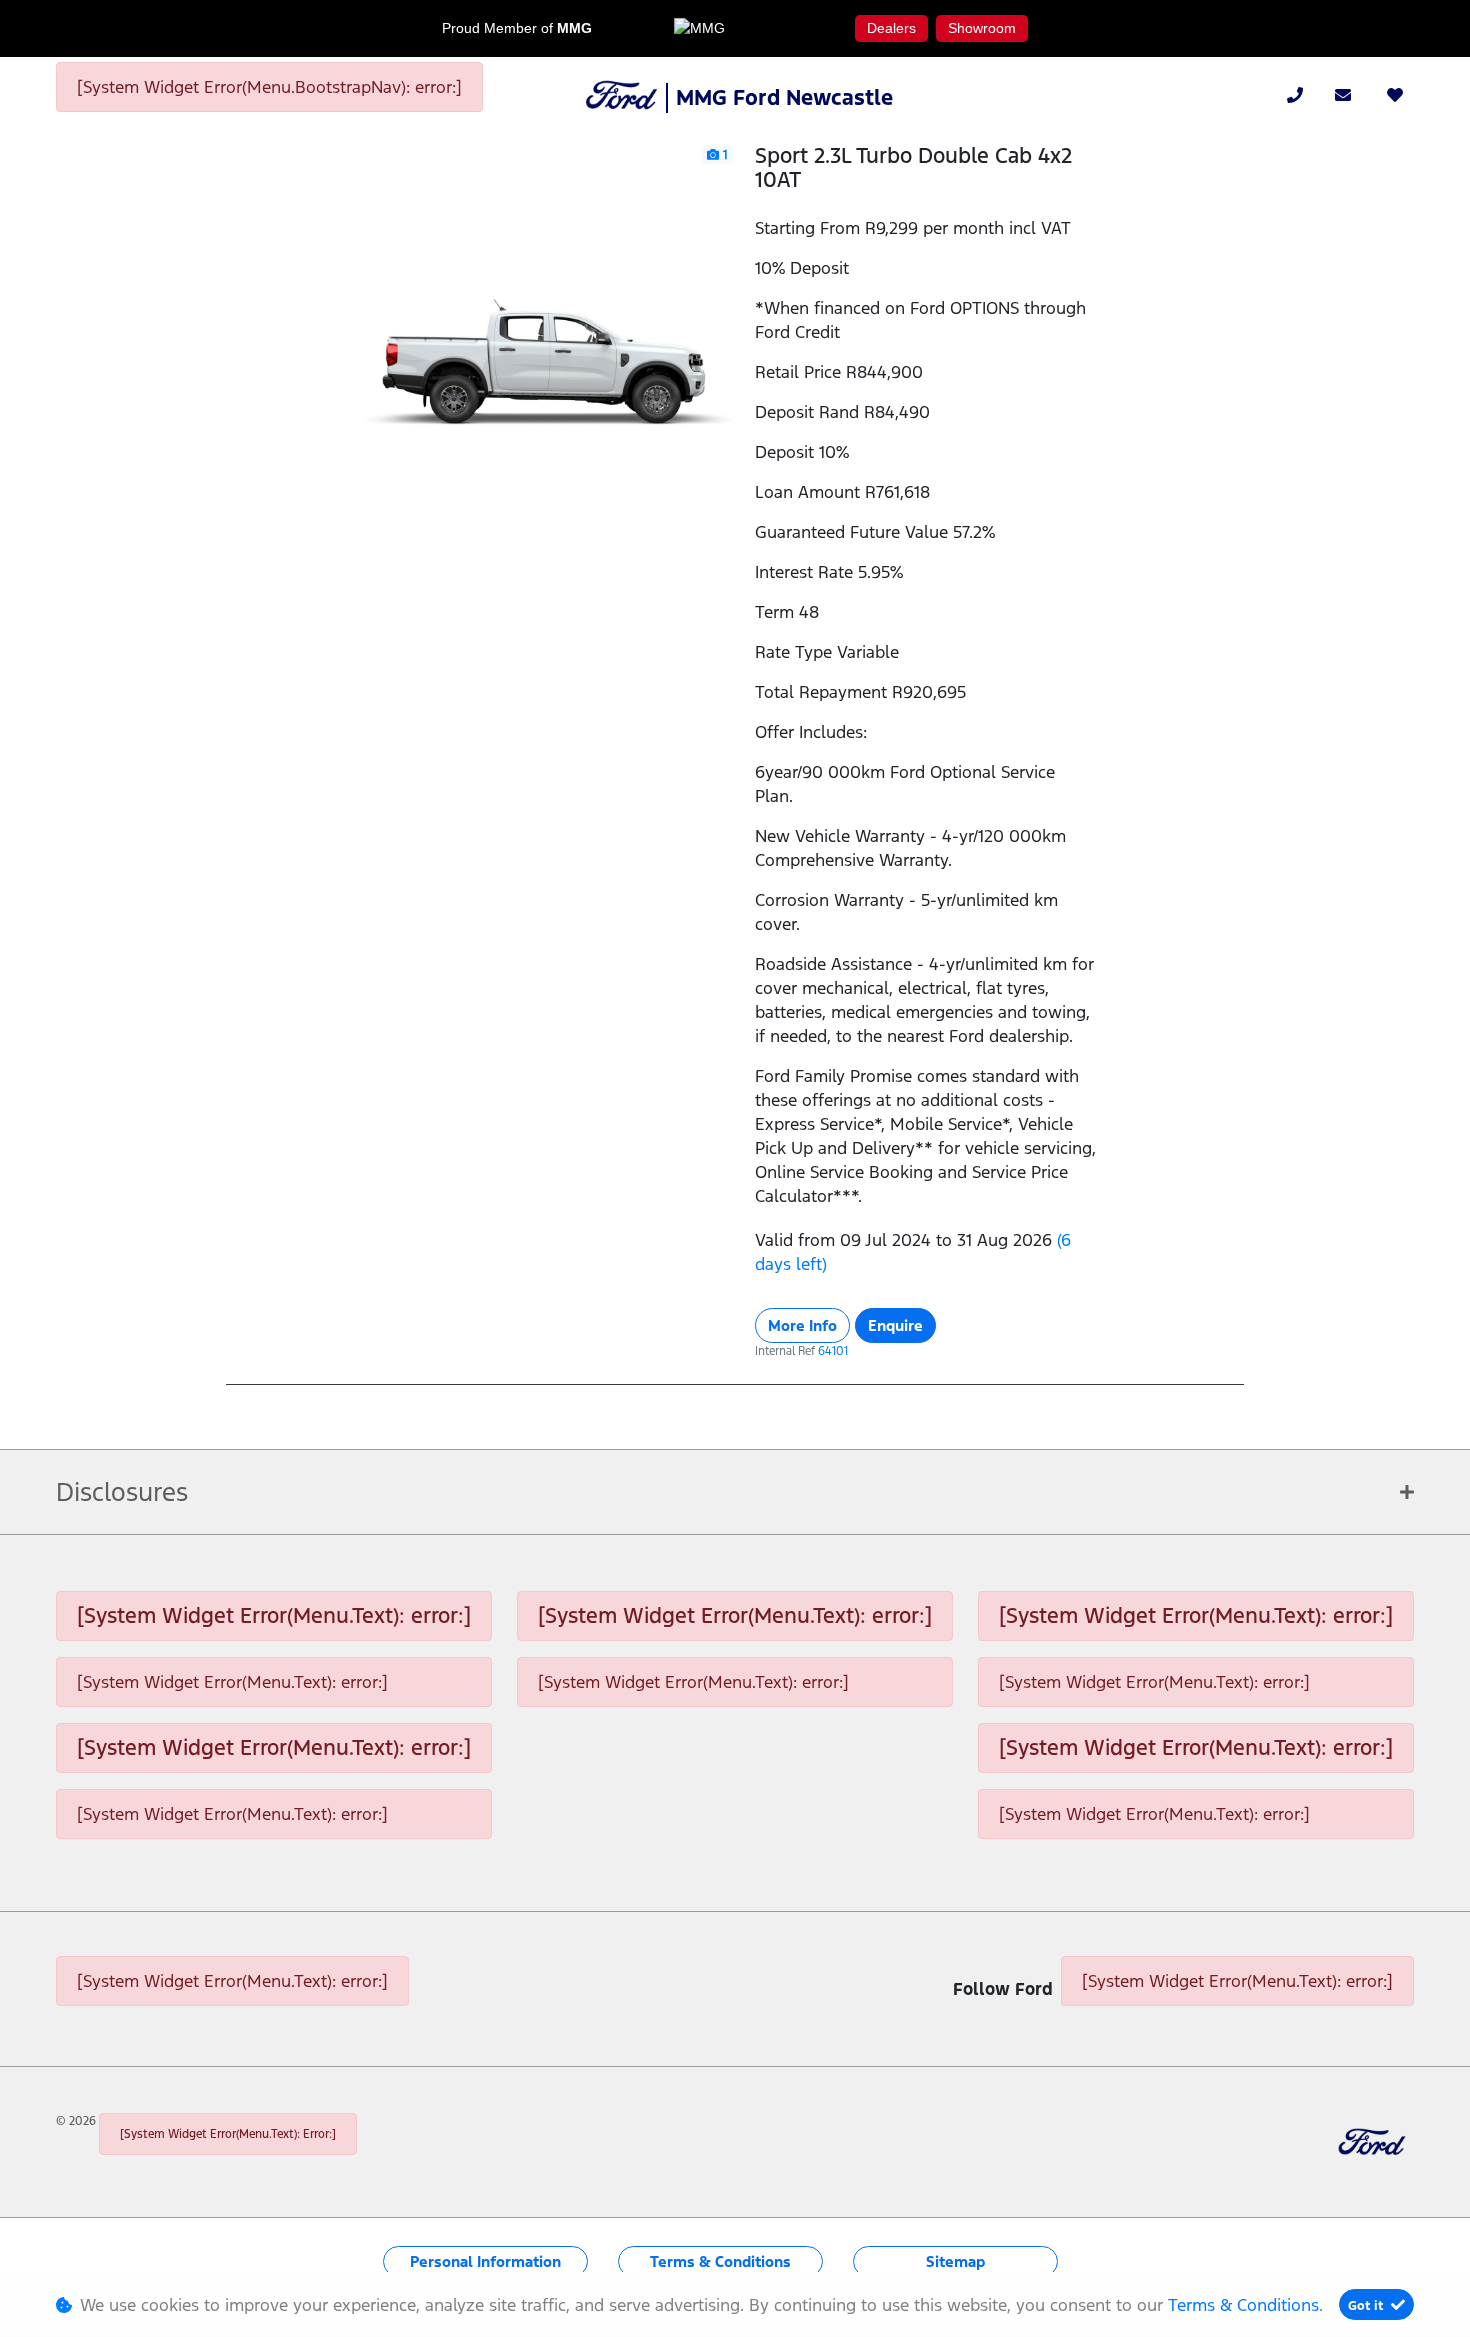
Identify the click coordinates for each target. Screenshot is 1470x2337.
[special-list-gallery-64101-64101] (544, 334)
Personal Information (485, 2261)
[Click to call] (1295, 95)
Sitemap (955, 2261)
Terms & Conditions (720, 2261)
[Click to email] (1343, 95)
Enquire (895, 1325)
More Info (802, 1325)
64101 (833, 1351)
